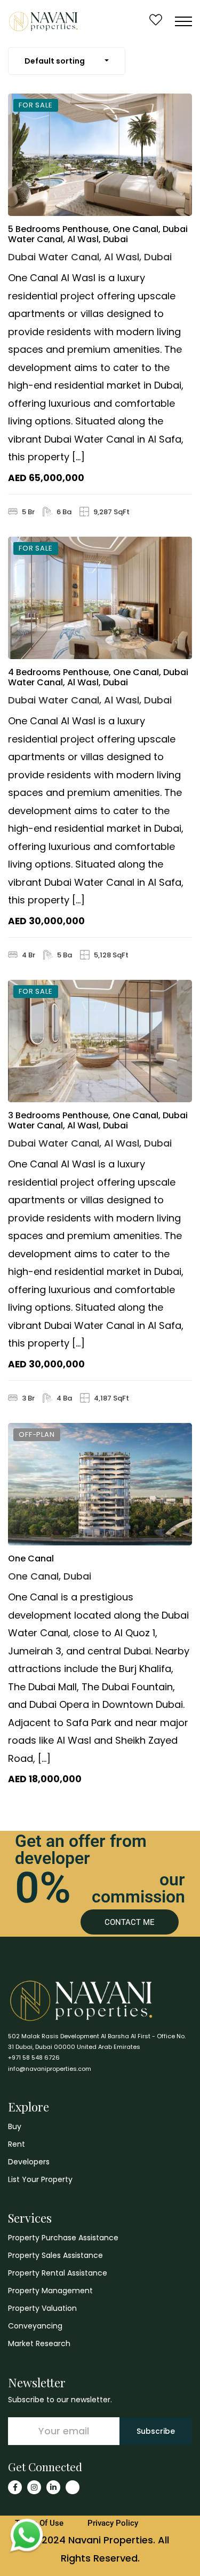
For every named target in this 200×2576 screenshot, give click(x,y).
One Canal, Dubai (50, 1576)
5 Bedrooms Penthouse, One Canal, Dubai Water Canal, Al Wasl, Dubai (98, 234)
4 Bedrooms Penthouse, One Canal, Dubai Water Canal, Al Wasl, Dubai (98, 677)
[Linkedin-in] (53, 2487)
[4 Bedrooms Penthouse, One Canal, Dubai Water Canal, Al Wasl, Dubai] (100, 598)
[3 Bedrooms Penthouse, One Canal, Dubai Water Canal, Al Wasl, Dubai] (100, 1041)
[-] (43, 21)
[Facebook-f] (15, 2487)
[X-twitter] (73, 2487)
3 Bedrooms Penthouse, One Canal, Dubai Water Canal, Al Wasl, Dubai (98, 1120)
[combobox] (67, 61)
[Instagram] (34, 2487)
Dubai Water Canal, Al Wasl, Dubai (90, 257)
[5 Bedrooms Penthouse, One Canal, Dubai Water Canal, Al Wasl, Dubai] (100, 155)
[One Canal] (100, 1484)
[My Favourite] (156, 21)
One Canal (31, 1558)
